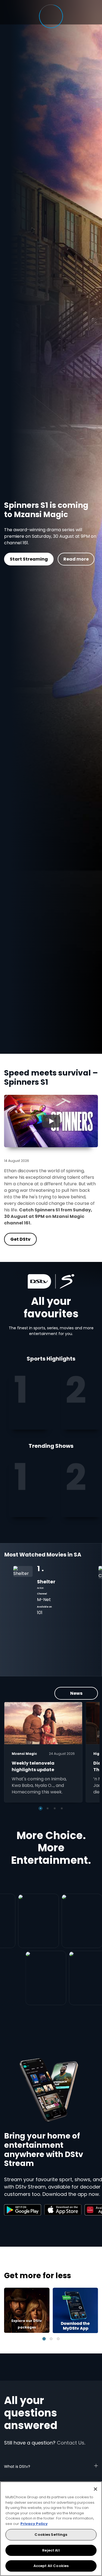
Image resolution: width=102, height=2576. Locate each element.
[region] (51, 2529)
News (76, 1693)
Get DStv (43, 563)
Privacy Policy (34, 2524)
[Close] (95, 2489)
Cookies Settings (51, 2535)
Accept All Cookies (51, 2566)
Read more (82, 563)
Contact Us (71, 2443)
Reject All (51, 2550)
